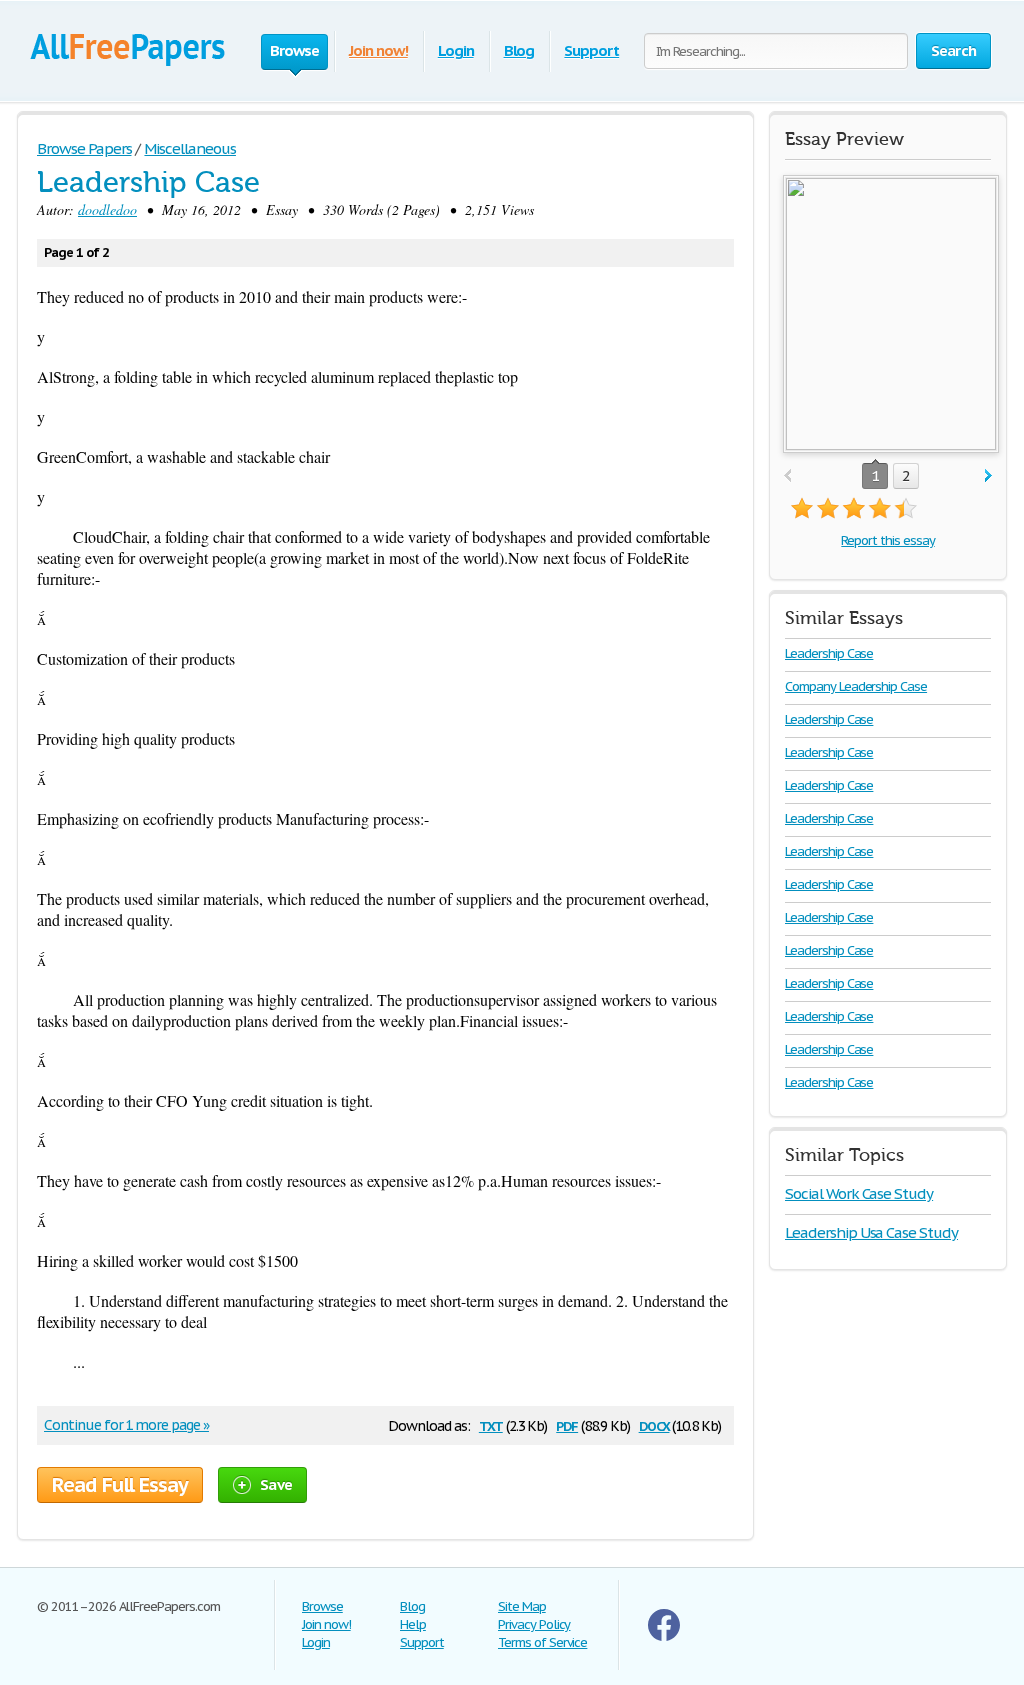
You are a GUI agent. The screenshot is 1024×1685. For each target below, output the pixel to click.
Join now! (378, 50)
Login (456, 50)
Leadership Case (829, 653)
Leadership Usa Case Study (871, 1232)
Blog (519, 50)
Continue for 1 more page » (126, 1425)
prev (787, 476)
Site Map (522, 1606)
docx (654, 1424)
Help (413, 1624)
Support (591, 50)
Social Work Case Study (859, 1193)
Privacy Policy (534, 1624)
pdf (567, 1424)
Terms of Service (542, 1642)
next (988, 476)
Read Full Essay (120, 1485)
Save (276, 1484)
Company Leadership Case (856, 686)
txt (491, 1424)
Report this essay (887, 540)
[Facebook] (664, 1636)
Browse (322, 1606)
